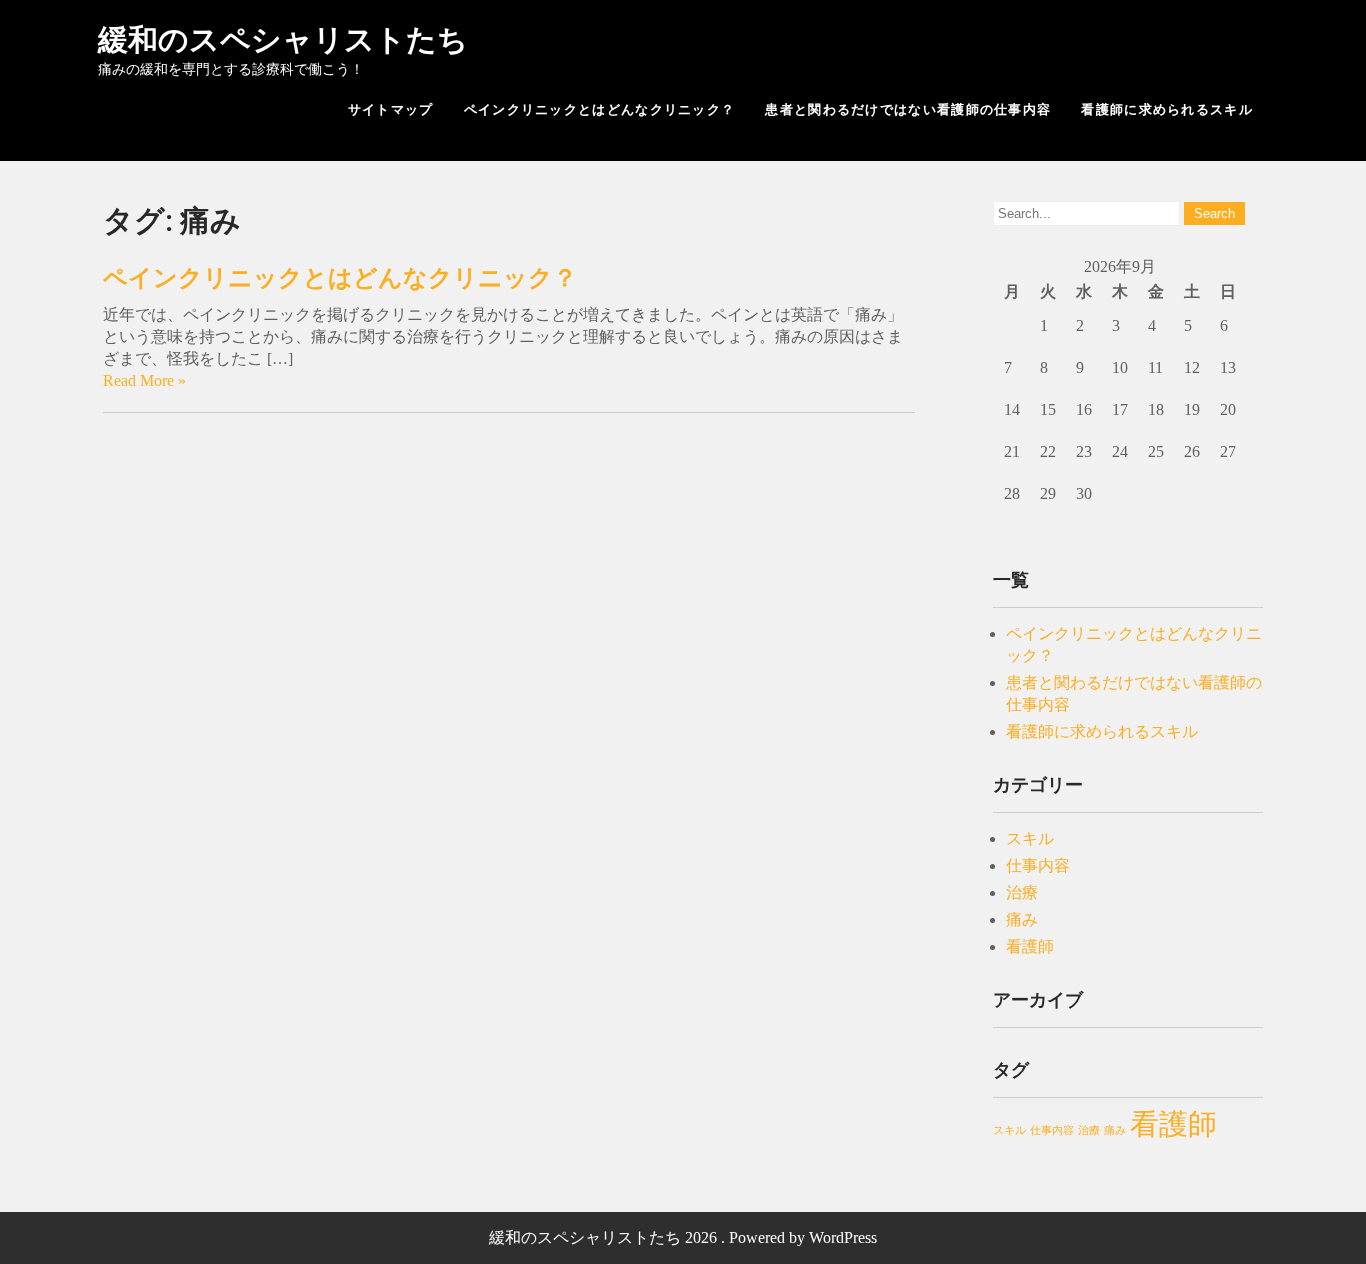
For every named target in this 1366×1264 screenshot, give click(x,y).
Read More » (144, 380)
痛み (1022, 919)
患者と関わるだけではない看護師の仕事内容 (908, 109)
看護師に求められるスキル (1167, 109)
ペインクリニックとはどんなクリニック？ (600, 109)
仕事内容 (1038, 865)
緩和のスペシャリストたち (283, 39)
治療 (1022, 892)
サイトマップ (391, 109)
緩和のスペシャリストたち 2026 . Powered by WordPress (683, 1237)
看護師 (1030, 946)
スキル (1030, 838)
